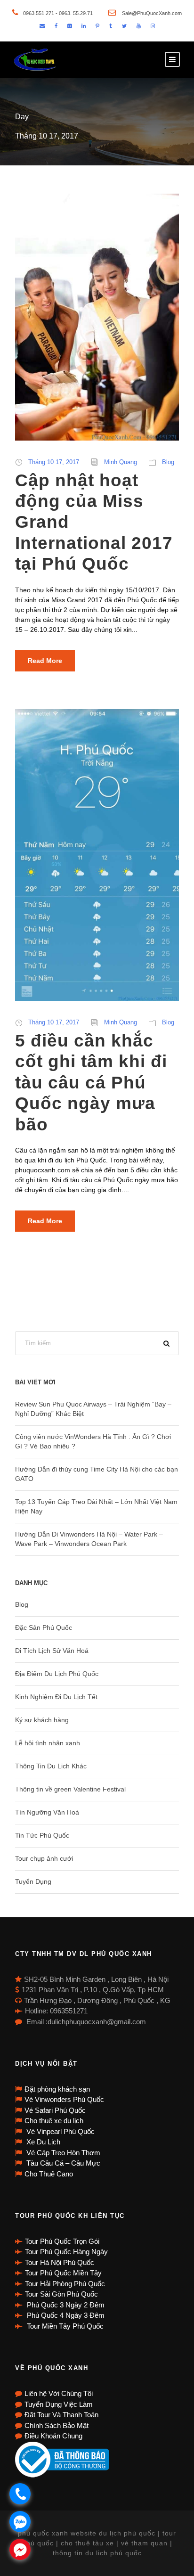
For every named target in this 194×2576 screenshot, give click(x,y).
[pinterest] (97, 26)
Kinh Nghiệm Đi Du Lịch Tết (56, 1697)
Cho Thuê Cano (49, 2174)
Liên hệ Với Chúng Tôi (59, 2393)
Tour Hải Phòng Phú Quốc (65, 2284)
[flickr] (69, 26)
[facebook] (56, 26)
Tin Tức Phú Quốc (42, 1835)
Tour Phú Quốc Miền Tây (63, 2273)
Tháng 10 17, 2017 (54, 462)
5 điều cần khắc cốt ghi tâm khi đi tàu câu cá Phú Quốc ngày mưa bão (91, 1083)
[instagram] (153, 26)
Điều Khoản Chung (53, 2436)
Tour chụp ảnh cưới (44, 1858)
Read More (45, 661)
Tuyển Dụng (33, 1881)
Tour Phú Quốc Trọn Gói (62, 2241)
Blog (168, 462)
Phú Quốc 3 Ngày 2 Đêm (65, 2305)
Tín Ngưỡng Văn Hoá (47, 1812)
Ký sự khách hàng (42, 1720)
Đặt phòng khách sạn (57, 2089)
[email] (42, 26)
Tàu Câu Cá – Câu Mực (62, 2163)
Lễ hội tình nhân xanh (48, 1743)
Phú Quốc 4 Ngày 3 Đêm (65, 2315)
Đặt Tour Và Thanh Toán (61, 2415)
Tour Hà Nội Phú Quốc (60, 2262)
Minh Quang (121, 462)
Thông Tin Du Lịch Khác (51, 1766)
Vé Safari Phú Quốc (55, 2110)
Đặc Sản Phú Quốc (44, 1627)
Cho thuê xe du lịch (54, 2121)
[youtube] (139, 26)
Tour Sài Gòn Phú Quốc (61, 2294)
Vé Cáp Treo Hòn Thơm (62, 2153)
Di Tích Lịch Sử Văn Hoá (52, 1651)
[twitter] (124, 26)
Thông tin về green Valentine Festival (70, 1789)
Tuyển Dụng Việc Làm (59, 2404)
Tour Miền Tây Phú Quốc (64, 2326)
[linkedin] (84, 26)
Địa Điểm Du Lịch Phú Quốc (57, 1674)
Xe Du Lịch (42, 2142)
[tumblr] (111, 26)
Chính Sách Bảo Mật (57, 2425)
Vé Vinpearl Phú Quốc (60, 2131)
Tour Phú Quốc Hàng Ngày (66, 2252)
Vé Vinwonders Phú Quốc (64, 2099)
